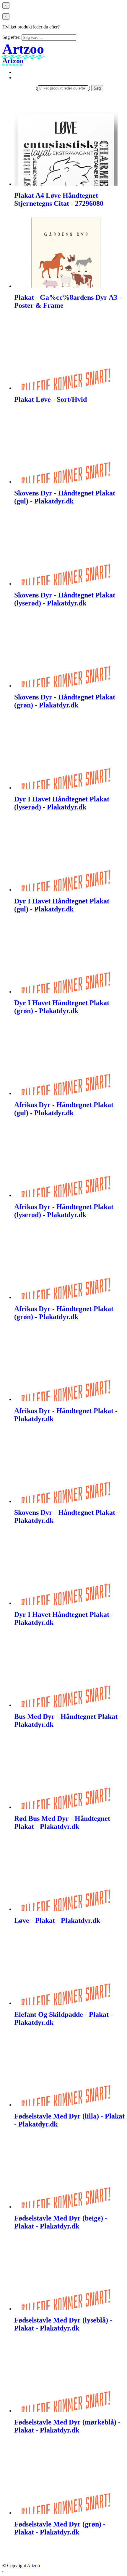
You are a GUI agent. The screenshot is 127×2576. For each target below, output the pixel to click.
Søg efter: (11, 37)
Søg (97, 88)
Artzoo (33, 2565)
